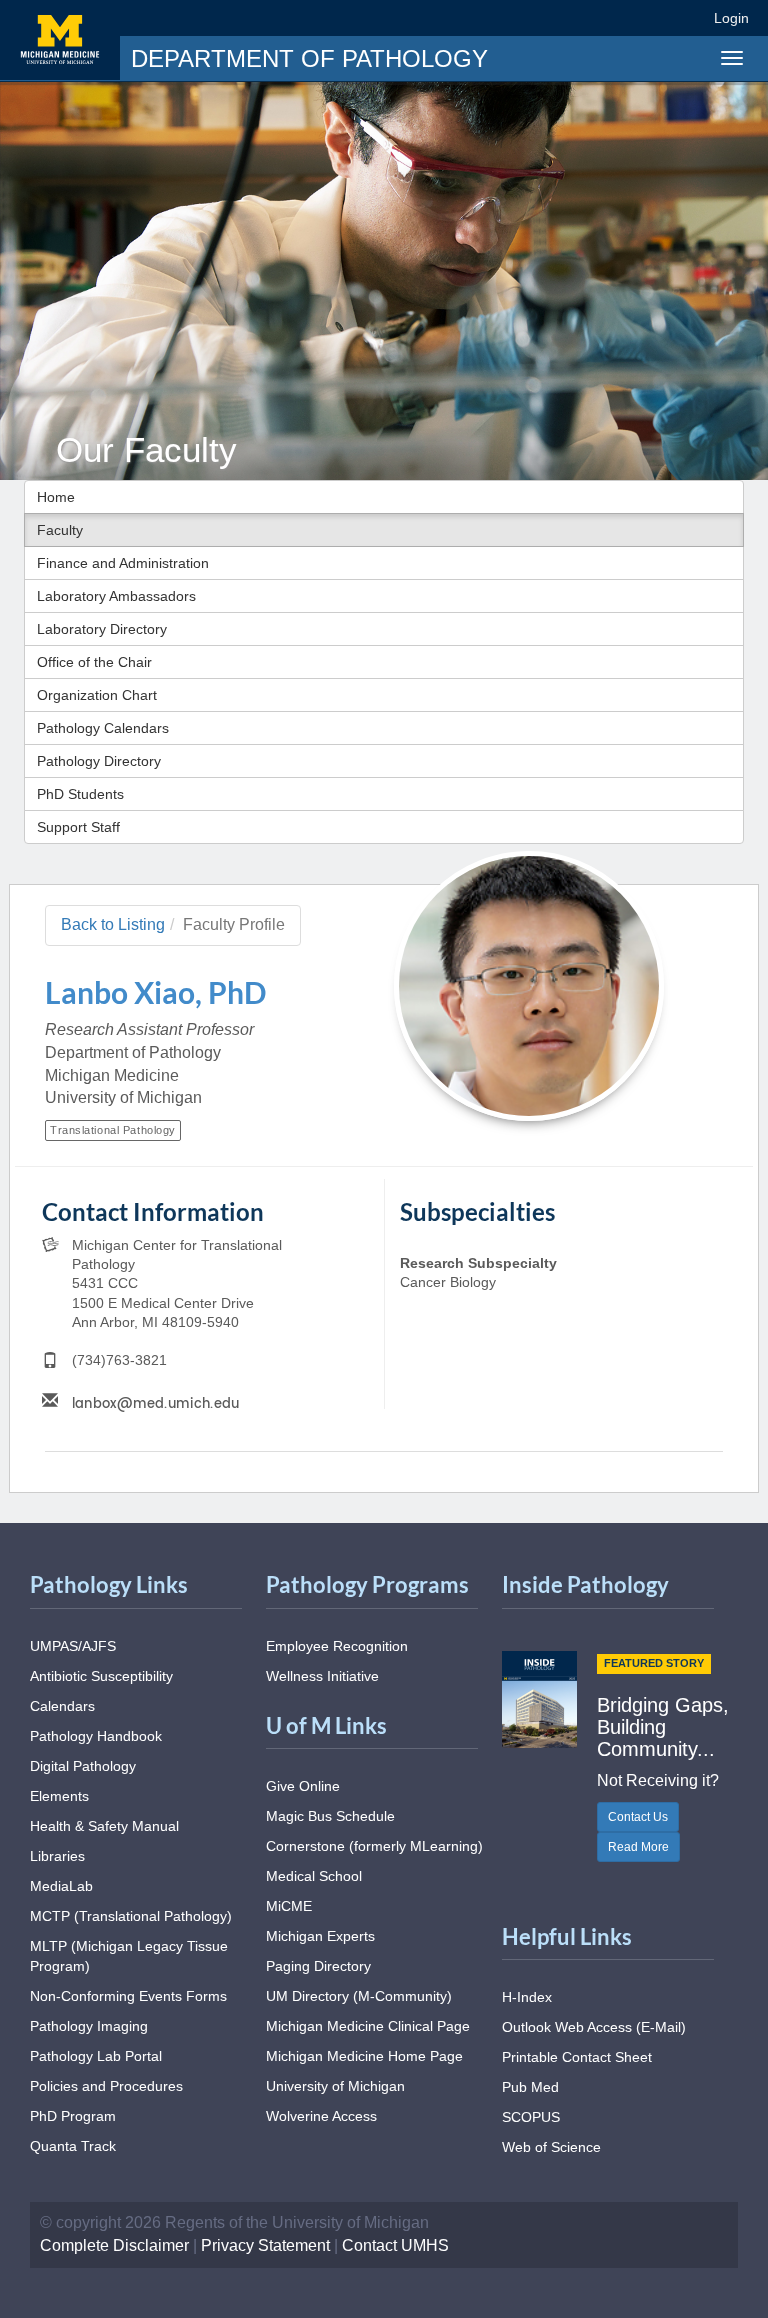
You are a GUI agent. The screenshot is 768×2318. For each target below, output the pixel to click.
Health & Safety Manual (104, 1826)
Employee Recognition (337, 1646)
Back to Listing (113, 924)
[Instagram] (615, 17)
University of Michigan (335, 2086)
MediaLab (61, 1886)
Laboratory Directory (102, 629)
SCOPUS (531, 2117)
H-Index (527, 1997)
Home (56, 497)
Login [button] (734, 18)
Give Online (303, 1786)
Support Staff (78, 827)
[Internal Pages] (685, 17)
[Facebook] (542, 17)
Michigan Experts (320, 1936)
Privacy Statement (265, 2245)
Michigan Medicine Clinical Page (368, 2026)
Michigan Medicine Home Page (364, 2056)
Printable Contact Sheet (577, 2057)
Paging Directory (318, 1966)
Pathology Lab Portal (96, 2056)
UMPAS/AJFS (73, 1646)
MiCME (289, 1906)
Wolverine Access (321, 2116)
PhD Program (73, 2116)
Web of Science (551, 2147)
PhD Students (80, 794)
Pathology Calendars (103, 728)
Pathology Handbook (96, 1736)
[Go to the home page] (60, 40)
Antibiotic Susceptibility (101, 1676)
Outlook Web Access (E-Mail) (594, 2027)
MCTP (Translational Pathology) (131, 1916)
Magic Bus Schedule (330, 1816)
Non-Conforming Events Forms (128, 1996)
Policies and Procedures (106, 2086)
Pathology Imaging (89, 2026)
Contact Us (638, 1817)
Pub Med (530, 2087)
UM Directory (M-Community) (359, 1996)
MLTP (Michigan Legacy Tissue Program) (129, 1956)
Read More (638, 1847)
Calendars (62, 1706)
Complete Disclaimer (114, 2245)
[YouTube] (651, 17)
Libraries (57, 1856)
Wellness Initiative (322, 1676)
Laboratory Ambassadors (116, 596)
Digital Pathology (83, 1766)
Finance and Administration (123, 563)
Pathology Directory (99, 761)
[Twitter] (578, 17)
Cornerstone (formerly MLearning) (374, 1846)
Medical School (314, 1876)
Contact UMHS (395, 2245)
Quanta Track (73, 2146)
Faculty (60, 530)
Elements (59, 1796)
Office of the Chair (94, 662)
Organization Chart (97, 695)
